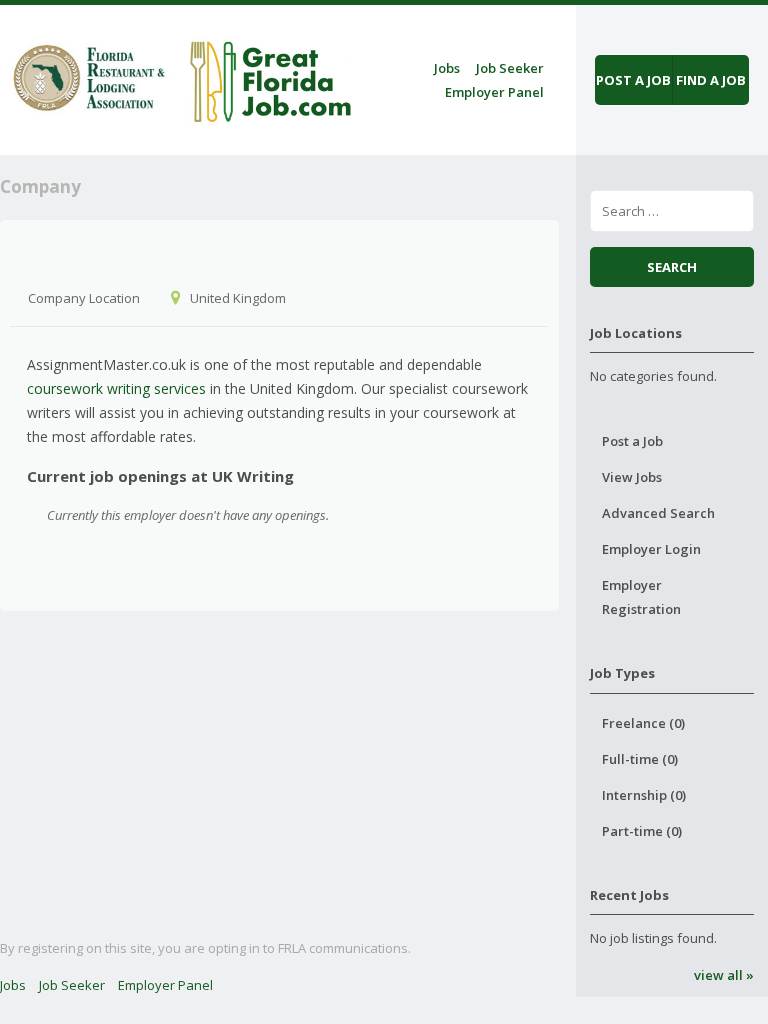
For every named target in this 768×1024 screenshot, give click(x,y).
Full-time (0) (640, 759)
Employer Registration (641, 597)
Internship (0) (644, 795)
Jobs (447, 68)
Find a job (711, 80)
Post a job (633, 80)
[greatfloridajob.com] (179, 76)
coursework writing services (116, 388)
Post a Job (632, 441)
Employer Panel (494, 92)
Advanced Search (658, 513)
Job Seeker (510, 68)
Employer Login (651, 549)
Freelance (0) (643, 723)
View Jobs (632, 477)
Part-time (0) (642, 831)
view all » (723, 975)
